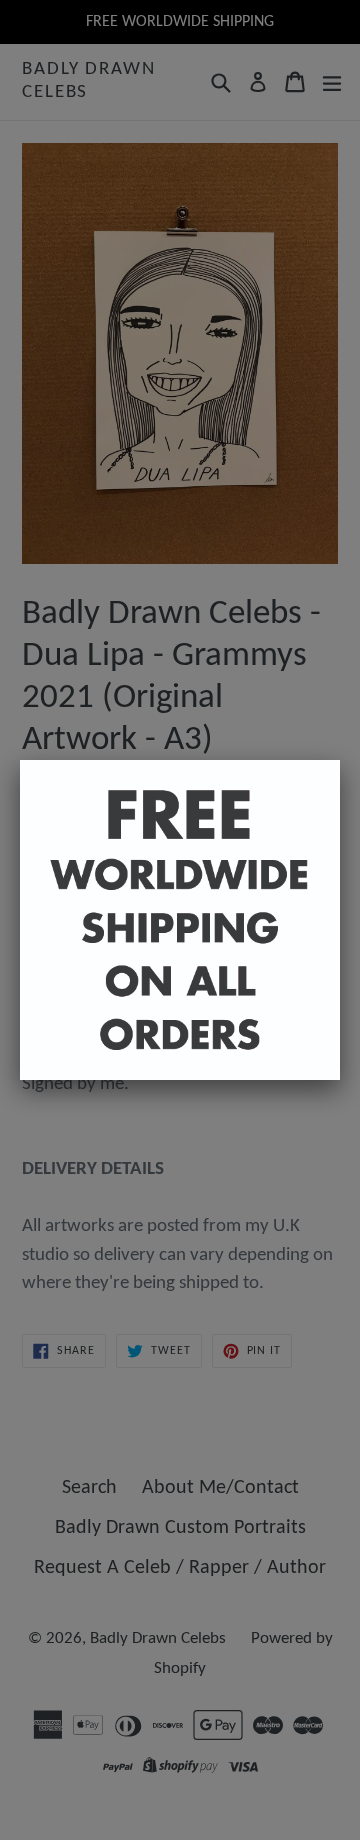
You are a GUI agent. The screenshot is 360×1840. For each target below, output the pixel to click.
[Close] (340, 760)
